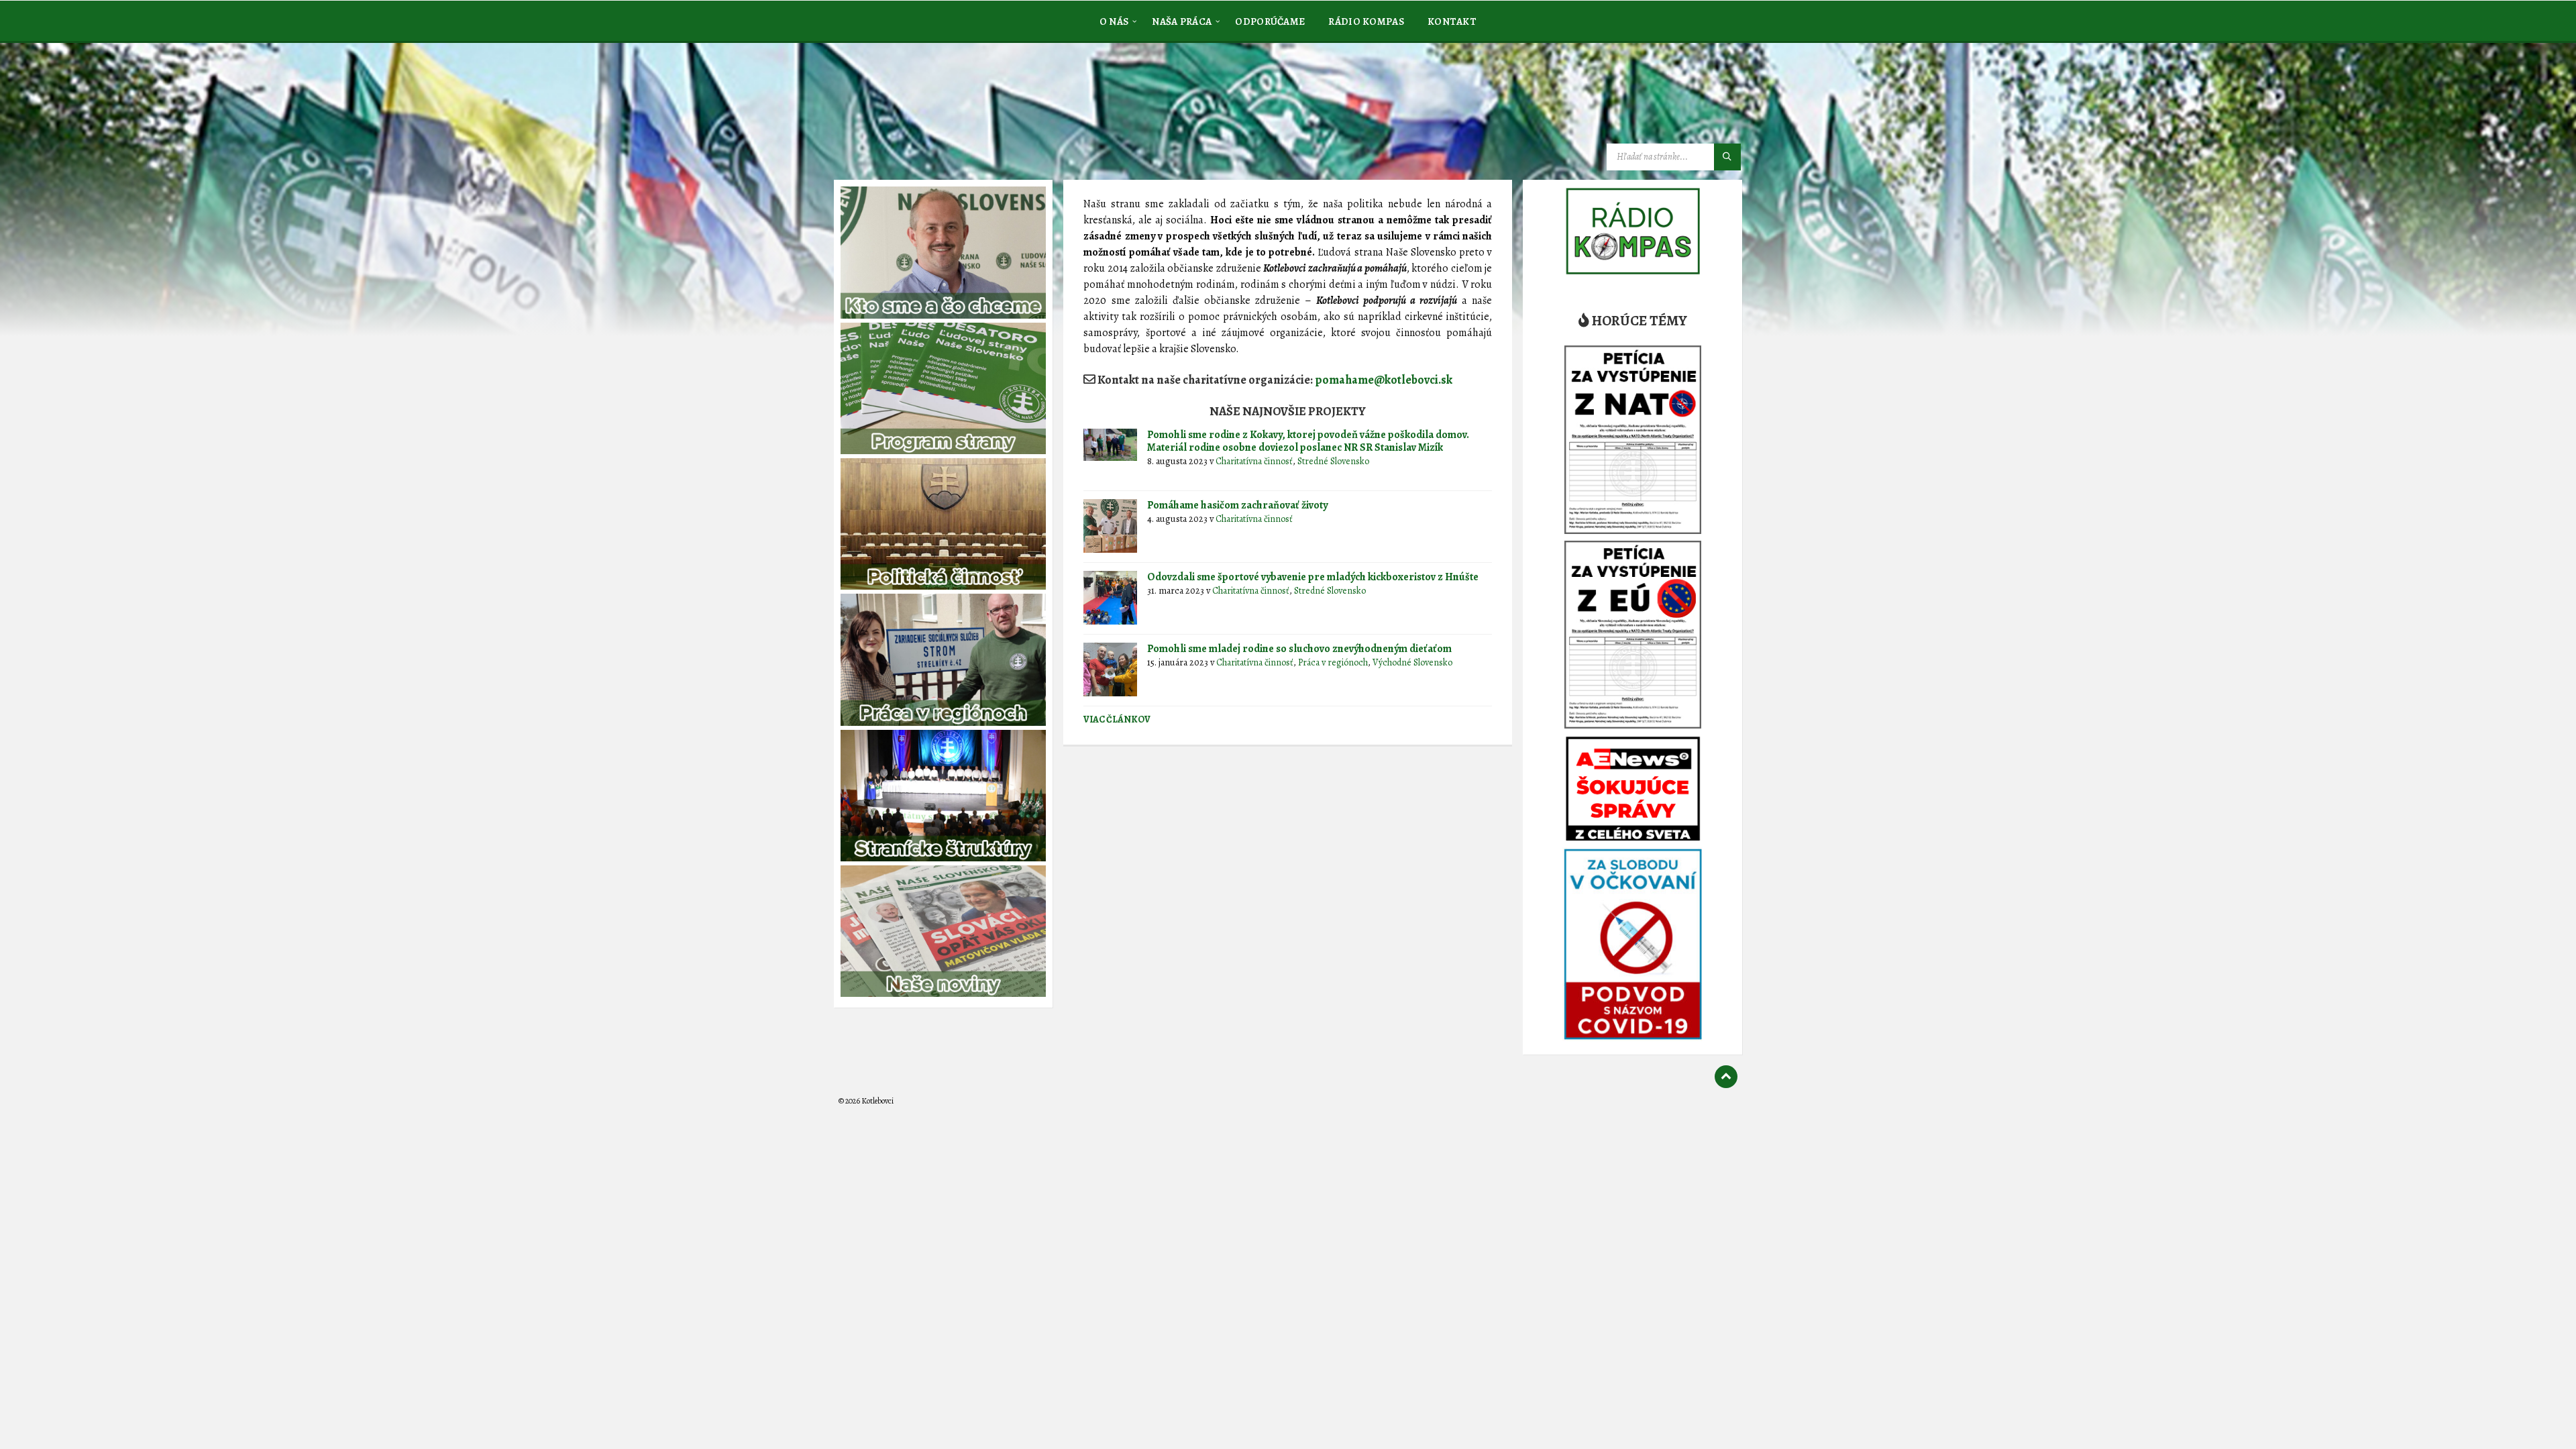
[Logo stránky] (939, 110)
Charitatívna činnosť (1254, 461)
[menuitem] (1114, 21)
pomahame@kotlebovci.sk (1384, 380)
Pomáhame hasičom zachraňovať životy (1237, 505)
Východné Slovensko (1412, 662)
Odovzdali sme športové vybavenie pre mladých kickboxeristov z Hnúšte (1313, 577)
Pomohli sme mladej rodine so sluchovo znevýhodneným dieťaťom (1299, 649)
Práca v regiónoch (1333, 662)
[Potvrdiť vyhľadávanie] (1727, 157)
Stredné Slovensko (1333, 461)
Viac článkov (1117, 719)
